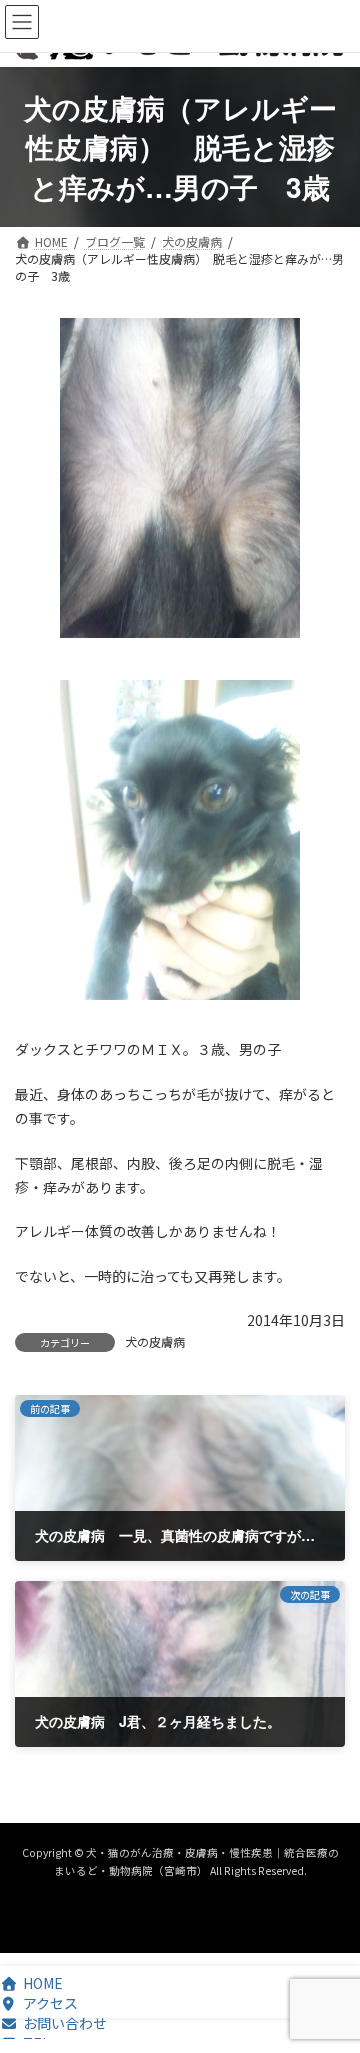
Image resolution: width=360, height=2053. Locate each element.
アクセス (50, 2003)
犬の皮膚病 (155, 1341)
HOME (43, 1983)
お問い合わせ (65, 2023)
